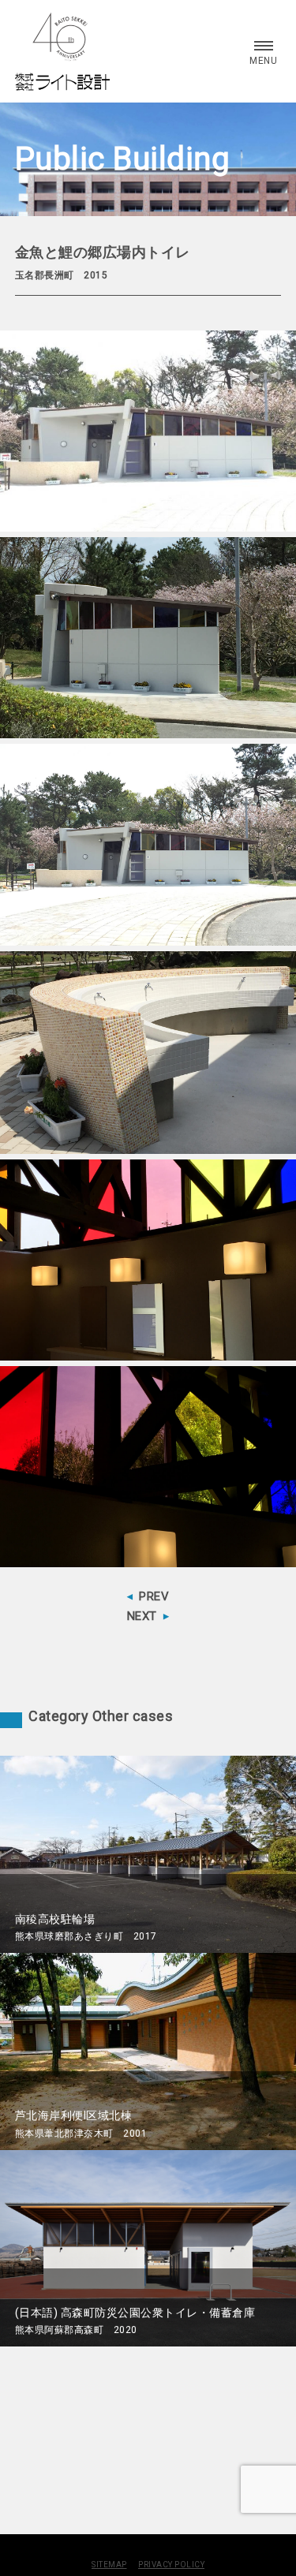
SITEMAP (109, 2565)
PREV (154, 1596)
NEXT (142, 1616)
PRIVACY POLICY (171, 2565)
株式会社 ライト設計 (62, 51)
